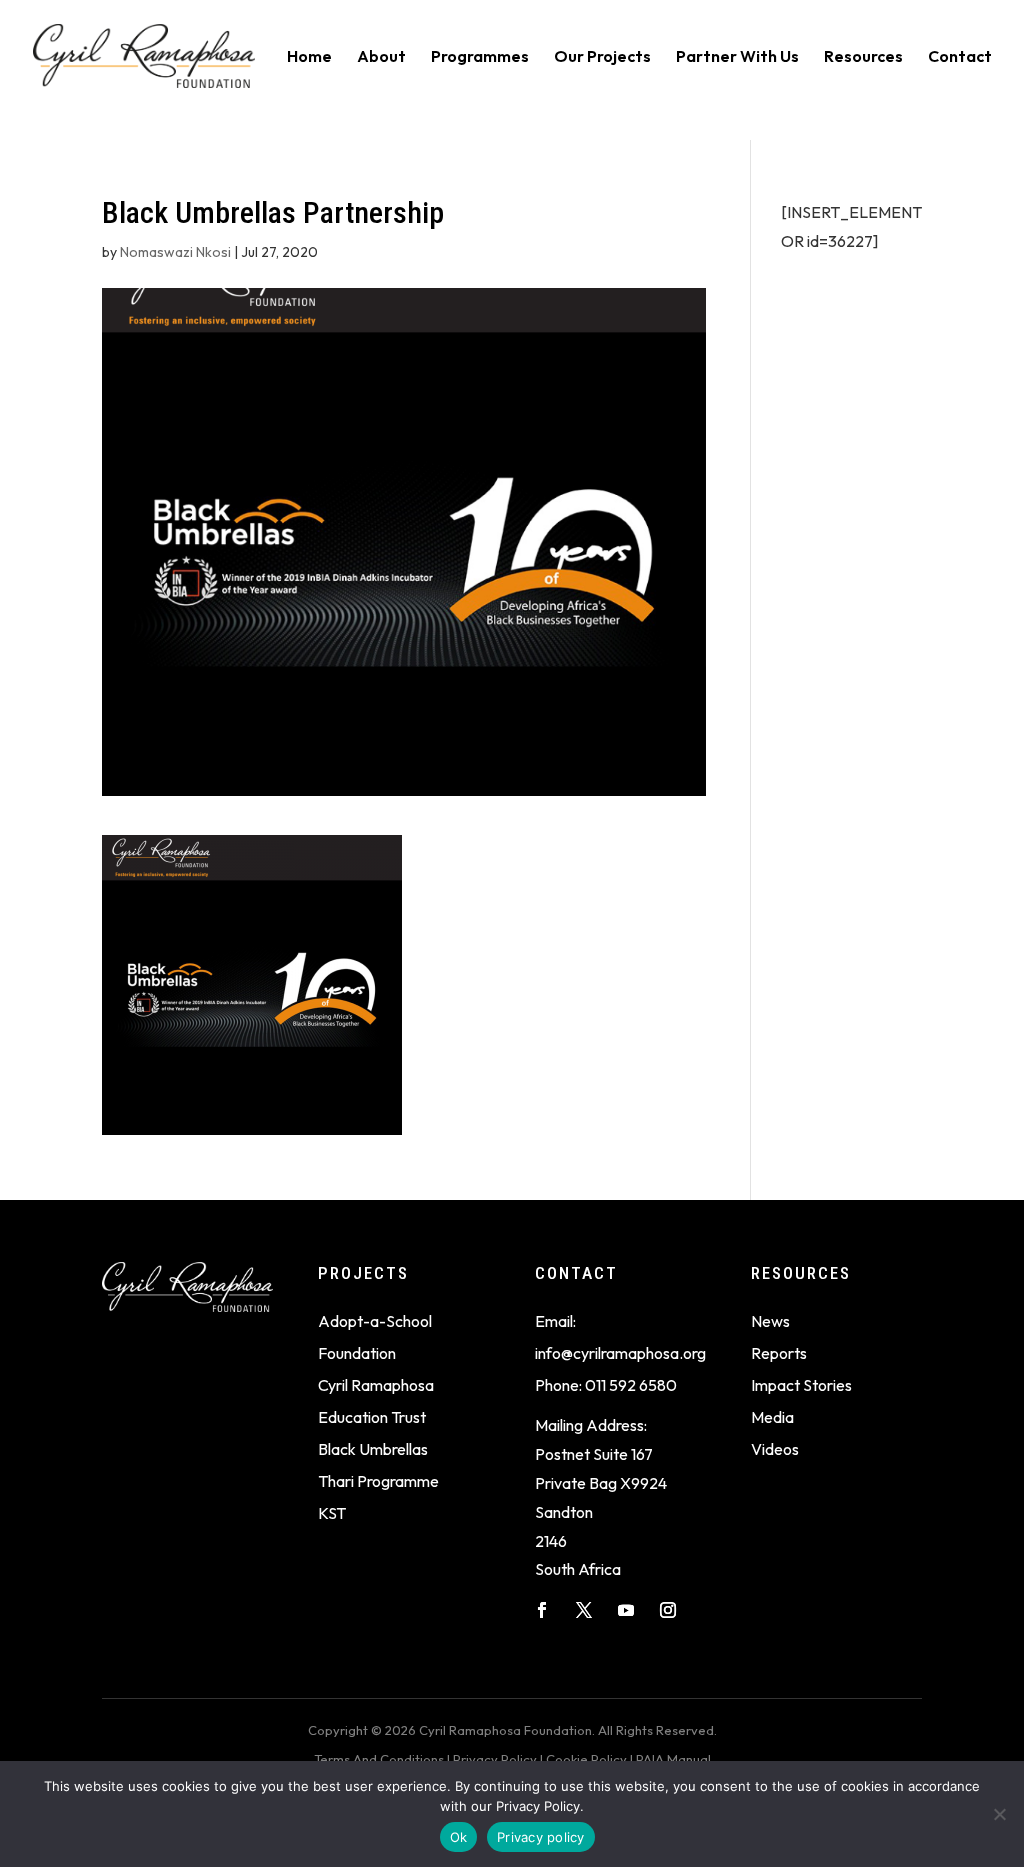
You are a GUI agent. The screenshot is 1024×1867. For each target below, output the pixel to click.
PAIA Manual (673, 1759)
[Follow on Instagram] (668, 1610)
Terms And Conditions (379, 1759)
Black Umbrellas (373, 1449)
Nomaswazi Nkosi (175, 252)
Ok (459, 1837)
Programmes (480, 57)
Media (772, 1417)
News (770, 1321)
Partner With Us (737, 57)
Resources (863, 57)
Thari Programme (378, 1481)
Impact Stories (801, 1385)
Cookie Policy (586, 1759)
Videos (775, 1449)
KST (332, 1513)
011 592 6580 (631, 1385)
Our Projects (602, 57)
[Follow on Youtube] (626, 1610)
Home (309, 57)
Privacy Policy (495, 1759)
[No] (999, 1814)
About (381, 57)
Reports (779, 1353)
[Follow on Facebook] (542, 1610)
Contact (960, 57)
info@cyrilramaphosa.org (620, 1353)
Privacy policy (541, 1837)
